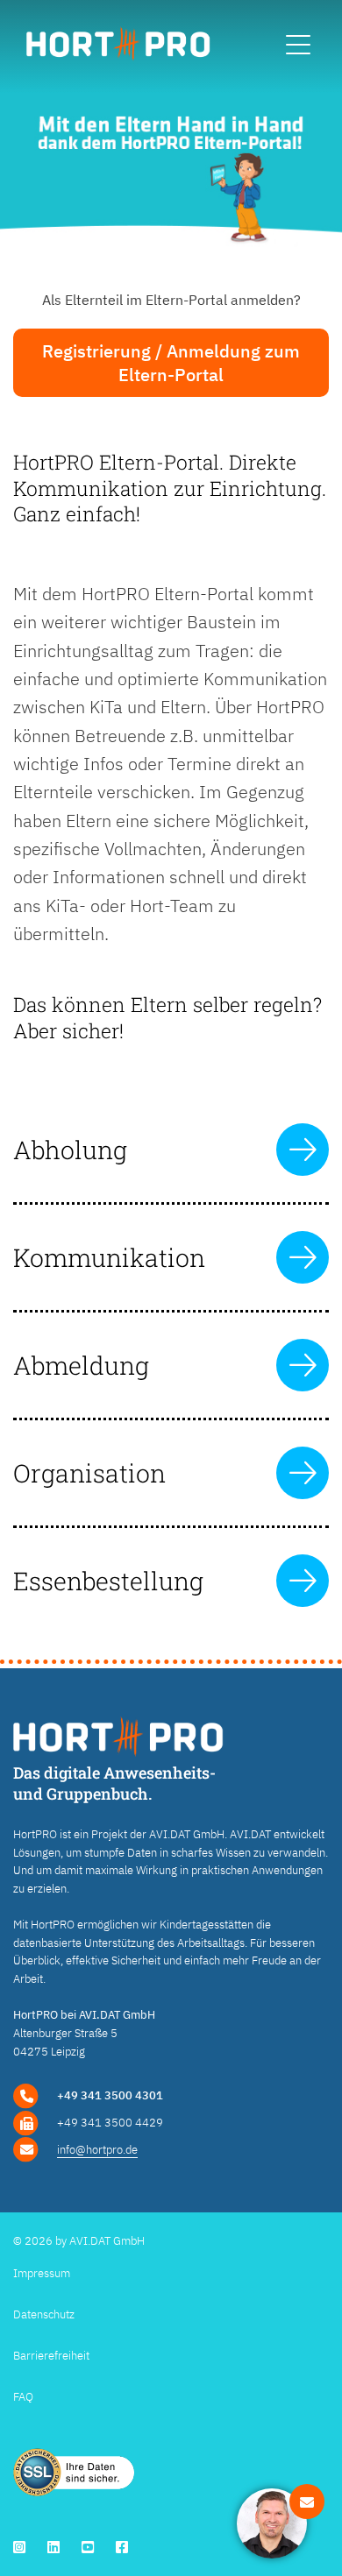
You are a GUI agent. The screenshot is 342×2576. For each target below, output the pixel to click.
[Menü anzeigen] (298, 46)
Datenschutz (44, 2314)
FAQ (23, 2397)
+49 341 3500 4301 (110, 2095)
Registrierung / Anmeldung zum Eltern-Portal (171, 363)
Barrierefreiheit (51, 2356)
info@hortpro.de (97, 2150)
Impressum (42, 2273)
